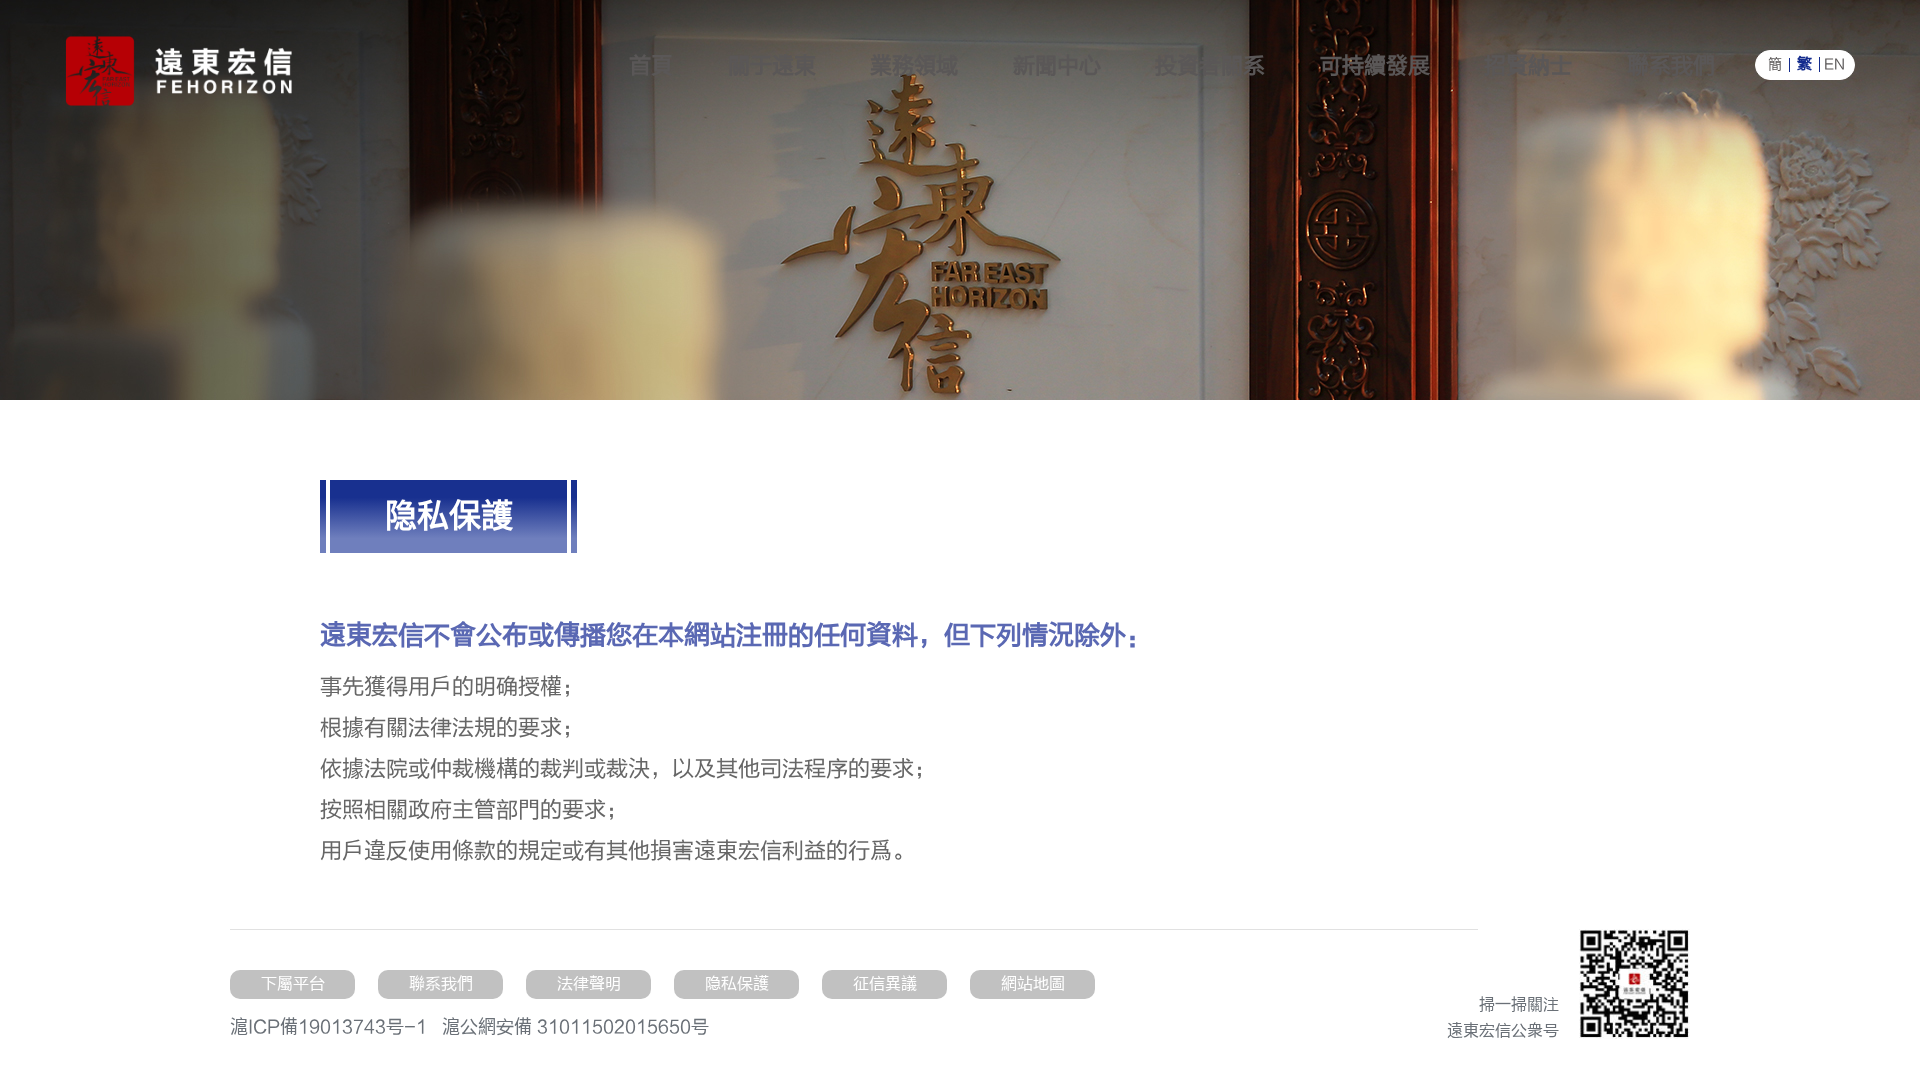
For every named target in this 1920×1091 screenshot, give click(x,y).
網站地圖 (1033, 984)
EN (1834, 65)
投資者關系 (1210, 66)
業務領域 (914, 66)
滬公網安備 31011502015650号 (575, 1027)
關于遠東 (772, 66)
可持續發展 (1375, 66)
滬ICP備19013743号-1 (328, 1027)
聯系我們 (1671, 66)
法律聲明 (589, 984)
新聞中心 (1057, 66)
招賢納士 (1528, 66)
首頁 (651, 66)
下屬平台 (293, 984)
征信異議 (885, 984)
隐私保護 (737, 984)
